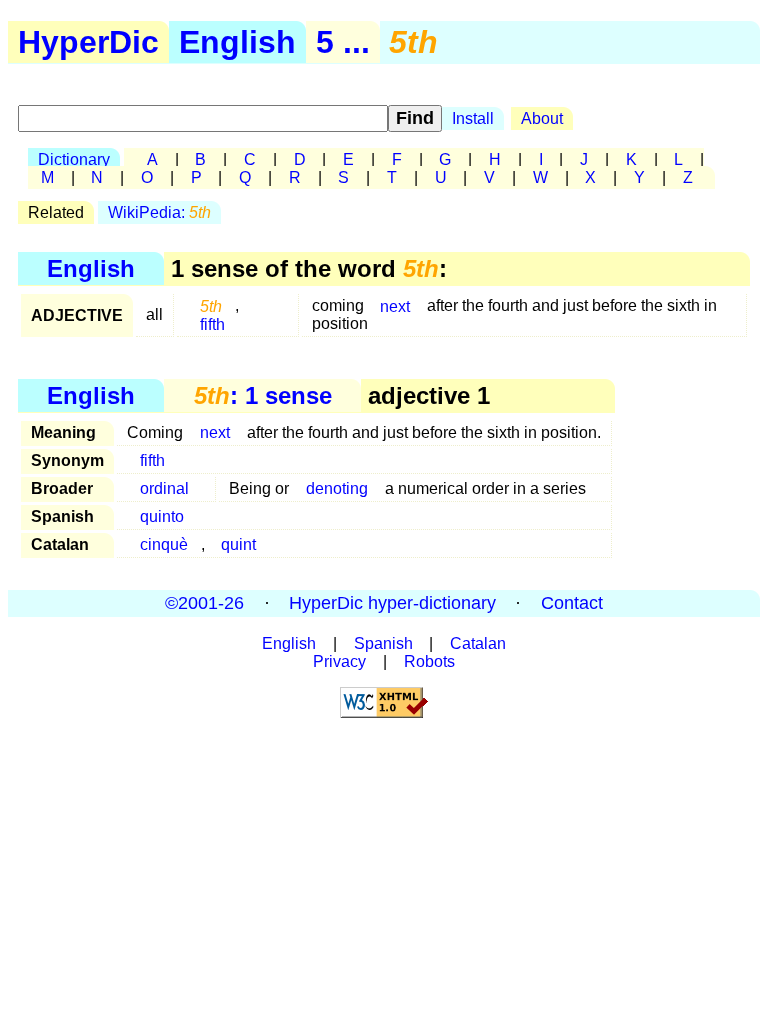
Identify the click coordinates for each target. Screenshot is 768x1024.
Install (473, 118)
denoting (337, 488)
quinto (162, 516)
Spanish (383, 643)
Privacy (339, 661)
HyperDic (88, 42)
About (542, 118)
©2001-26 (204, 603)
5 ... (343, 42)
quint (238, 544)
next (395, 305)
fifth (212, 323)
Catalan (478, 643)
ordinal (164, 488)
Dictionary (74, 159)
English (237, 42)
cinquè (164, 544)
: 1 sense (263, 395)
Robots (429, 661)
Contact (572, 603)
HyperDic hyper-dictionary (392, 603)
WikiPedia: (159, 212)
